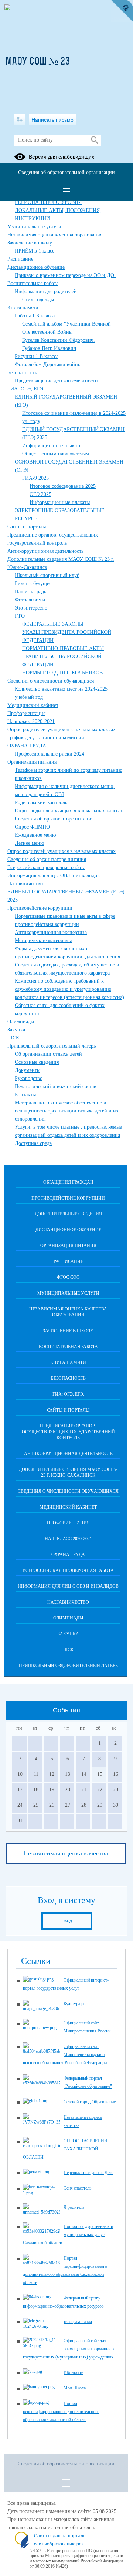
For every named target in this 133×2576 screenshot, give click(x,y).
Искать (94, 140)
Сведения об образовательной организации (66, 172)
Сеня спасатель (77, 2188)
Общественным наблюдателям (56, 454)
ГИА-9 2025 (35, 478)
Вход (67, 1921)
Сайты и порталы (27, 527)
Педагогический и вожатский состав (56, 1086)
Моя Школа (75, 2388)
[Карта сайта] (20, 120)
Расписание (20, 259)
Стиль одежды (38, 300)
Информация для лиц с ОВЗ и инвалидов (54, 876)
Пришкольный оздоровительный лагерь (52, 1046)
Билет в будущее (33, 584)
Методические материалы (43, 940)
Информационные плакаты (52, 446)
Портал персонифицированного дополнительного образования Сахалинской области (61, 2412)
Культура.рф (75, 2004)
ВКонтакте (73, 2372)
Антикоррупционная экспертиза (51, 932)
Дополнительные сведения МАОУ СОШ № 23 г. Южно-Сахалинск (68, 1472)
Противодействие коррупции (40, 908)
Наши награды (31, 592)
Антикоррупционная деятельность (45, 551)
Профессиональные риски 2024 (50, 754)
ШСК (13, 1038)
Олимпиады (21, 1022)
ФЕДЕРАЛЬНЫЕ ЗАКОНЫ (53, 624)
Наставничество (25, 884)
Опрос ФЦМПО (32, 827)
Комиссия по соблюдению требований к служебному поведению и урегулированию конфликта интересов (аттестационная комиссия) (69, 989)
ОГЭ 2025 (40, 494)
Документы (28, 1070)
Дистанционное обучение (36, 267)
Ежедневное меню (35, 835)
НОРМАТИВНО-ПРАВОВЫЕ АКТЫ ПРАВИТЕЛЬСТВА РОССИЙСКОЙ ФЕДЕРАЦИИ (63, 657)
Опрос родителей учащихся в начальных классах (62, 730)
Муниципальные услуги (34, 227)
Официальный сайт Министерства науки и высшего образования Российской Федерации (65, 2055)
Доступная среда (33, 1143)
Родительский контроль (41, 803)
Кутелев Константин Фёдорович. (59, 340)
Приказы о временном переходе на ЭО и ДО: (65, 275)
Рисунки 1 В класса (37, 356)
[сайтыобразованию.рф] (122, 11)
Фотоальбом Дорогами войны (48, 364)
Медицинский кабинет (33, 705)
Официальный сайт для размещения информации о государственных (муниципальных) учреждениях (68, 2349)
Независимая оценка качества (66, 1853)
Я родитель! (75, 2207)
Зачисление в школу (30, 243)
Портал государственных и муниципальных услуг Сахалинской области (68, 2235)
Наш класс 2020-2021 (31, 721)
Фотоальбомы (30, 600)
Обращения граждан (68, 1182)
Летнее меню (29, 843)
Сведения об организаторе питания (54, 819)
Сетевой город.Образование (90, 2102)
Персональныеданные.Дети (88, 2173)
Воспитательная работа (33, 283)
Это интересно (31, 608)
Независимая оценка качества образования (55, 235)
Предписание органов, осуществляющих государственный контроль (68, 1432)
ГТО (20, 616)
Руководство (29, 1078)
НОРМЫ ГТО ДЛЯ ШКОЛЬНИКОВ (62, 673)
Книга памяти (23, 308)
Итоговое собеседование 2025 (63, 486)
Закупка (16, 1030)
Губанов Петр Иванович (49, 348)
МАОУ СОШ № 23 (38, 62)
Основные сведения (37, 1062)
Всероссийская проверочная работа (46, 867)
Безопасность (22, 373)
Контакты (25, 1095)
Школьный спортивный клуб (47, 575)
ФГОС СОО (68, 1277)
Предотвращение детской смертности (56, 381)
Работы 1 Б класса (35, 316)
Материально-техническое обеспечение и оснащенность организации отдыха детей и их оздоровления (67, 1111)
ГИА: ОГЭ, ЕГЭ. (26, 389)
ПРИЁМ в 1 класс (35, 251)
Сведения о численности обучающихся (51, 681)
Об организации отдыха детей (48, 1054)
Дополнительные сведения (68, 1214)
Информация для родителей (46, 291)
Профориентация (26, 713)
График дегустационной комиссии (46, 738)
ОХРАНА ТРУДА (27, 746)
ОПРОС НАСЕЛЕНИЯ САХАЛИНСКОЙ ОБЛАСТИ (65, 2149)
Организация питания (32, 762)
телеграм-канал (78, 2322)
